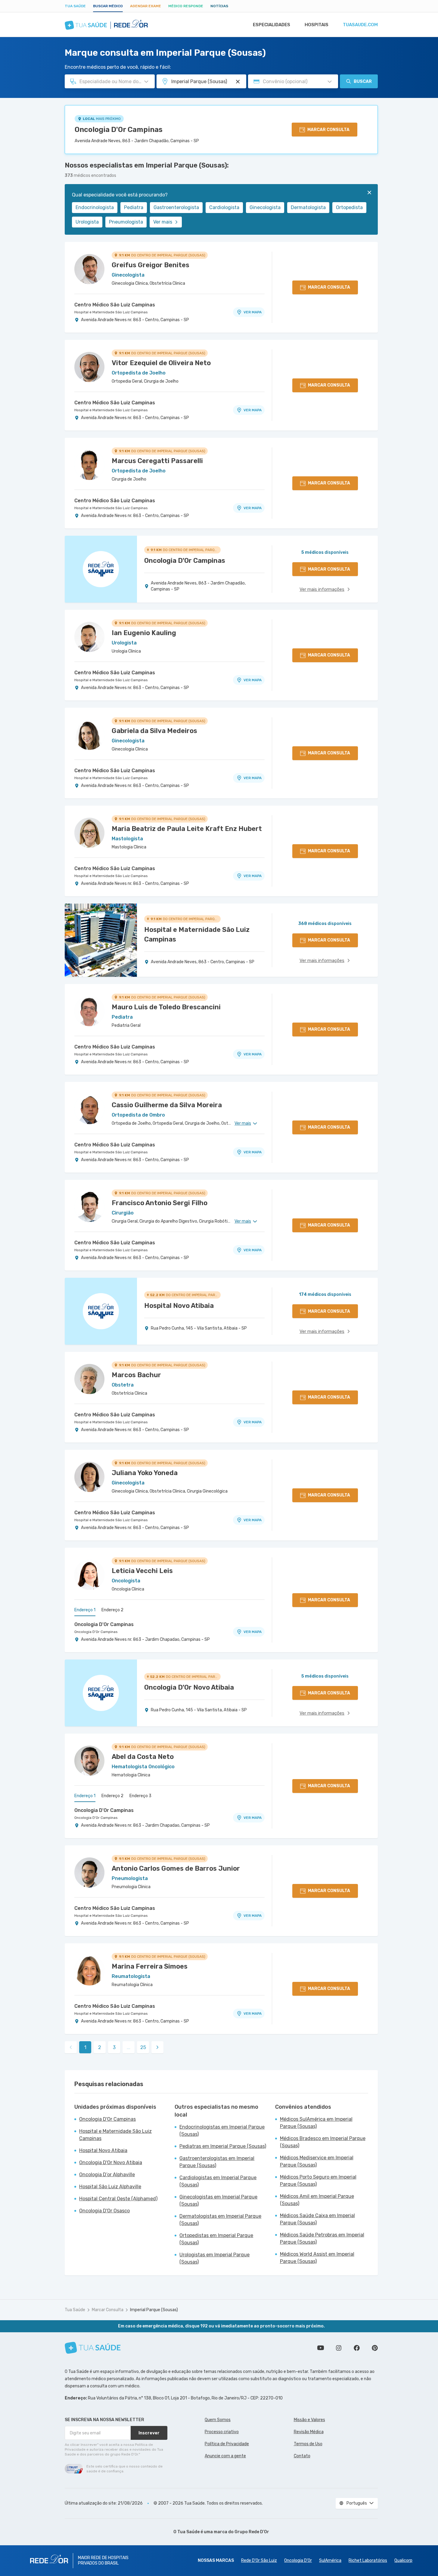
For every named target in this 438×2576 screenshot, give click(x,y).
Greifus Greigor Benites (151, 265)
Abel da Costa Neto (143, 1757)
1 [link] (85, 2047)
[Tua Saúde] (93, 2348)
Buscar (363, 81)
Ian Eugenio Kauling (144, 633)
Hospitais (317, 25)
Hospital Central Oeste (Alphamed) (118, 2199)
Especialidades (272, 25)
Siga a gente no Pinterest (375, 2348)
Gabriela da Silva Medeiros (154, 731)
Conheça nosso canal (321, 2348)
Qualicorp (403, 2560)
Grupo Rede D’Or (252, 2532)
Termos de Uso (308, 2444)
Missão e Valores (309, 2420)
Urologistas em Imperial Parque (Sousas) (214, 2258)
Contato (302, 2456)
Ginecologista (265, 207)
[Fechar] (369, 193)
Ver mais (163, 222)
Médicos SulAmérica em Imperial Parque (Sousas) (316, 2123)
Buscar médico (108, 6)
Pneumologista (126, 222)
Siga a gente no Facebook (357, 2348)
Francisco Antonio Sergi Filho (160, 1203)
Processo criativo (222, 2432)
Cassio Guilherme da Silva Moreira (167, 1105)
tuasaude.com (360, 25)
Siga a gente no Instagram (339, 2348)
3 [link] (114, 2047)
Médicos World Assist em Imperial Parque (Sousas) (317, 2258)
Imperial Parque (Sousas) (154, 2310)
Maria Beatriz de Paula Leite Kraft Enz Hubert (187, 829)
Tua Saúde (75, 6)
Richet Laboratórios (368, 2560)
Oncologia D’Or (298, 2560)
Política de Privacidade (227, 2444)
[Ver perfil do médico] (89, 269)
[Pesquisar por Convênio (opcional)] (330, 82)
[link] (157, 2047)
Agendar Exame (146, 6)
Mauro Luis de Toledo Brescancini (166, 1007)
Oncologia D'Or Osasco (104, 2211)
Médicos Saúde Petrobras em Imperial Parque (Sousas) (322, 2238)
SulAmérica (330, 2560)
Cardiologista (224, 207)
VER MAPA (253, 312)
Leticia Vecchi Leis (142, 1571)
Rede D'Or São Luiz (259, 2560)
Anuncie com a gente (225, 2456)
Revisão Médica (309, 2432)
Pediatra (134, 207)
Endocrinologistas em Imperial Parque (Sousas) (222, 2131)
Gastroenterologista (176, 207)
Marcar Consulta (108, 2310)
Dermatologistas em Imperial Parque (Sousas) (220, 2220)
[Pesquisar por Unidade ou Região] (238, 82)
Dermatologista (308, 207)
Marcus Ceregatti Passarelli (157, 461)
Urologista (87, 222)
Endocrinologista (95, 207)
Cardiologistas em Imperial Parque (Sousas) (218, 2181)
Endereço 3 (140, 1796)
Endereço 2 (112, 1610)
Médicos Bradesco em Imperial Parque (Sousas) (323, 2142)
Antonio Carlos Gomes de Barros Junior (176, 1868)
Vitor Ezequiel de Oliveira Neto (161, 363)
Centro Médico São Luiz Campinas (115, 305)
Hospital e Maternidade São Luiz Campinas (111, 312)
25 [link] (143, 2047)
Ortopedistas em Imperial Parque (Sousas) (216, 2239)
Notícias (219, 6)
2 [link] (100, 2047)
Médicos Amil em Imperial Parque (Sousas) (317, 2200)
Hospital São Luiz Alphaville (110, 2187)
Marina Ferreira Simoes (150, 1966)
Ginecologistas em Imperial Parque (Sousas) (218, 2200)
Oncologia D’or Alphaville (107, 2175)
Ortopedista (349, 207)
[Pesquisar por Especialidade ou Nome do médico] (146, 82)
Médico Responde (186, 6)
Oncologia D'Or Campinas (119, 130)
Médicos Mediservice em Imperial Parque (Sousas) (317, 2161)
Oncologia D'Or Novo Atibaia (111, 2162)
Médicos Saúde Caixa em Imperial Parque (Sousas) (317, 2219)
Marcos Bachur (136, 1375)
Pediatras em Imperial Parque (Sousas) (223, 2146)
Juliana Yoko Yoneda (145, 1473)
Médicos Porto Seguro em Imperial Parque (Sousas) (318, 2181)
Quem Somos (218, 2420)
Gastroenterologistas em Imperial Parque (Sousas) (217, 2162)
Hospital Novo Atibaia (103, 2150)
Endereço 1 (85, 1610)
